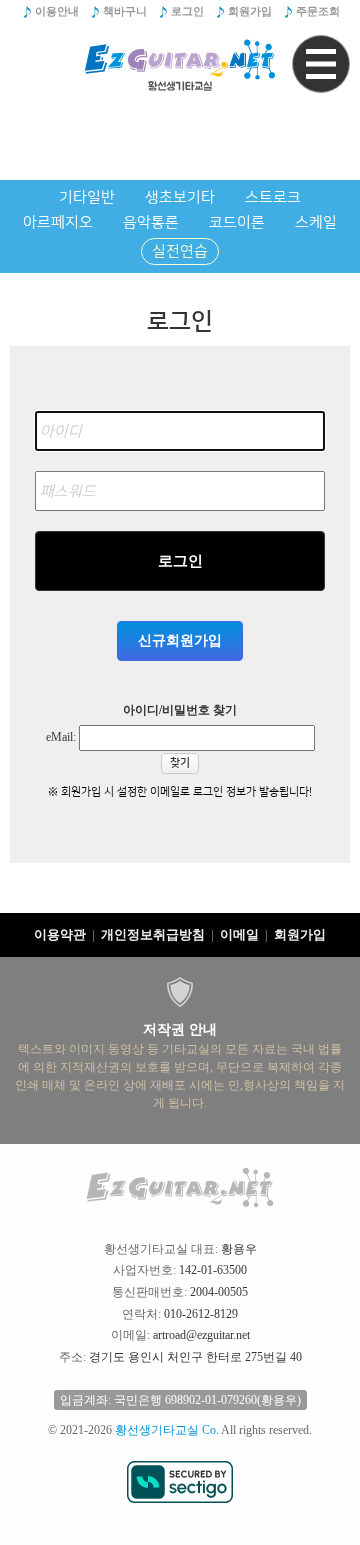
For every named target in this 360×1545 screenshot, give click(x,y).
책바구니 (125, 11)
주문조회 (318, 11)
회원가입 (250, 11)
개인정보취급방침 (153, 934)
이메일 (239, 934)
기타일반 (87, 197)
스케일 (316, 222)
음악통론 (151, 222)
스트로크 (273, 197)
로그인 (187, 11)
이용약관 (60, 934)
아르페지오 (58, 222)
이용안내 (57, 11)
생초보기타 (180, 197)
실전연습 (180, 251)
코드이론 (237, 222)
